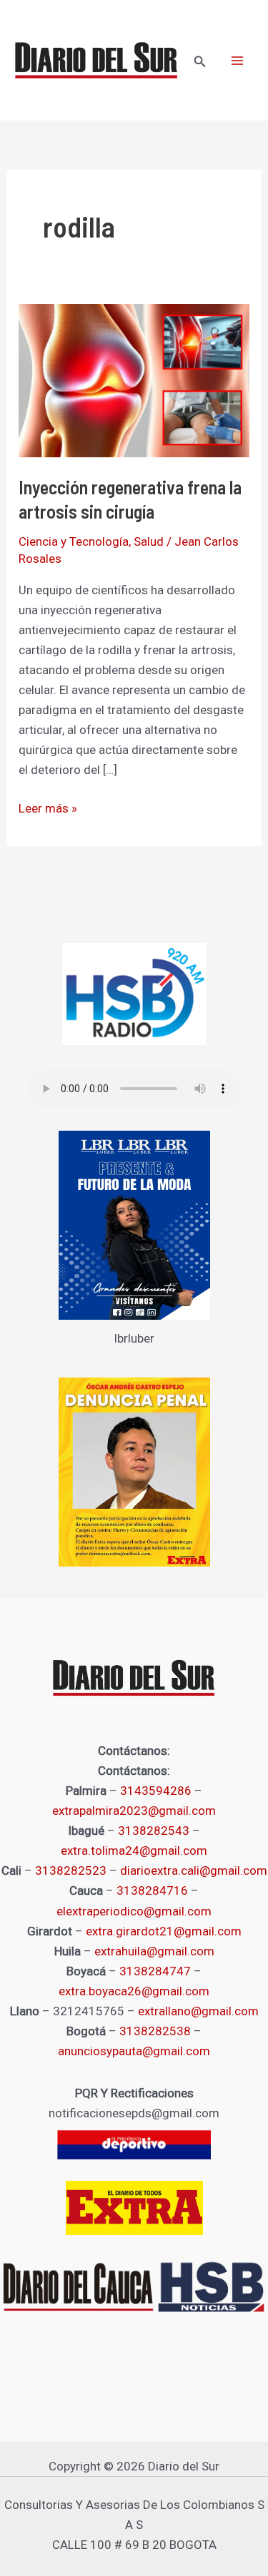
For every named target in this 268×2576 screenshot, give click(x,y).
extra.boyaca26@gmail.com (134, 1991)
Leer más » (48, 807)
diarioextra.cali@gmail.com (194, 1870)
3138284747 (155, 1971)
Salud (149, 541)
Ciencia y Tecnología (74, 541)
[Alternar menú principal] (238, 61)
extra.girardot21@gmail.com (164, 1931)
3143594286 (156, 1791)
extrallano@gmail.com (198, 2011)
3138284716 (152, 1890)
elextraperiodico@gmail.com (134, 1911)
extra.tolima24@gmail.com (134, 1850)
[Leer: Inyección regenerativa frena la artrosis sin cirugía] (134, 380)
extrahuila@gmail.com (154, 1951)
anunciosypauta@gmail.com (134, 2051)
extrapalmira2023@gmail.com (134, 1811)
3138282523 (71, 1870)
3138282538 (155, 2031)
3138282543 (154, 1831)
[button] (200, 62)
